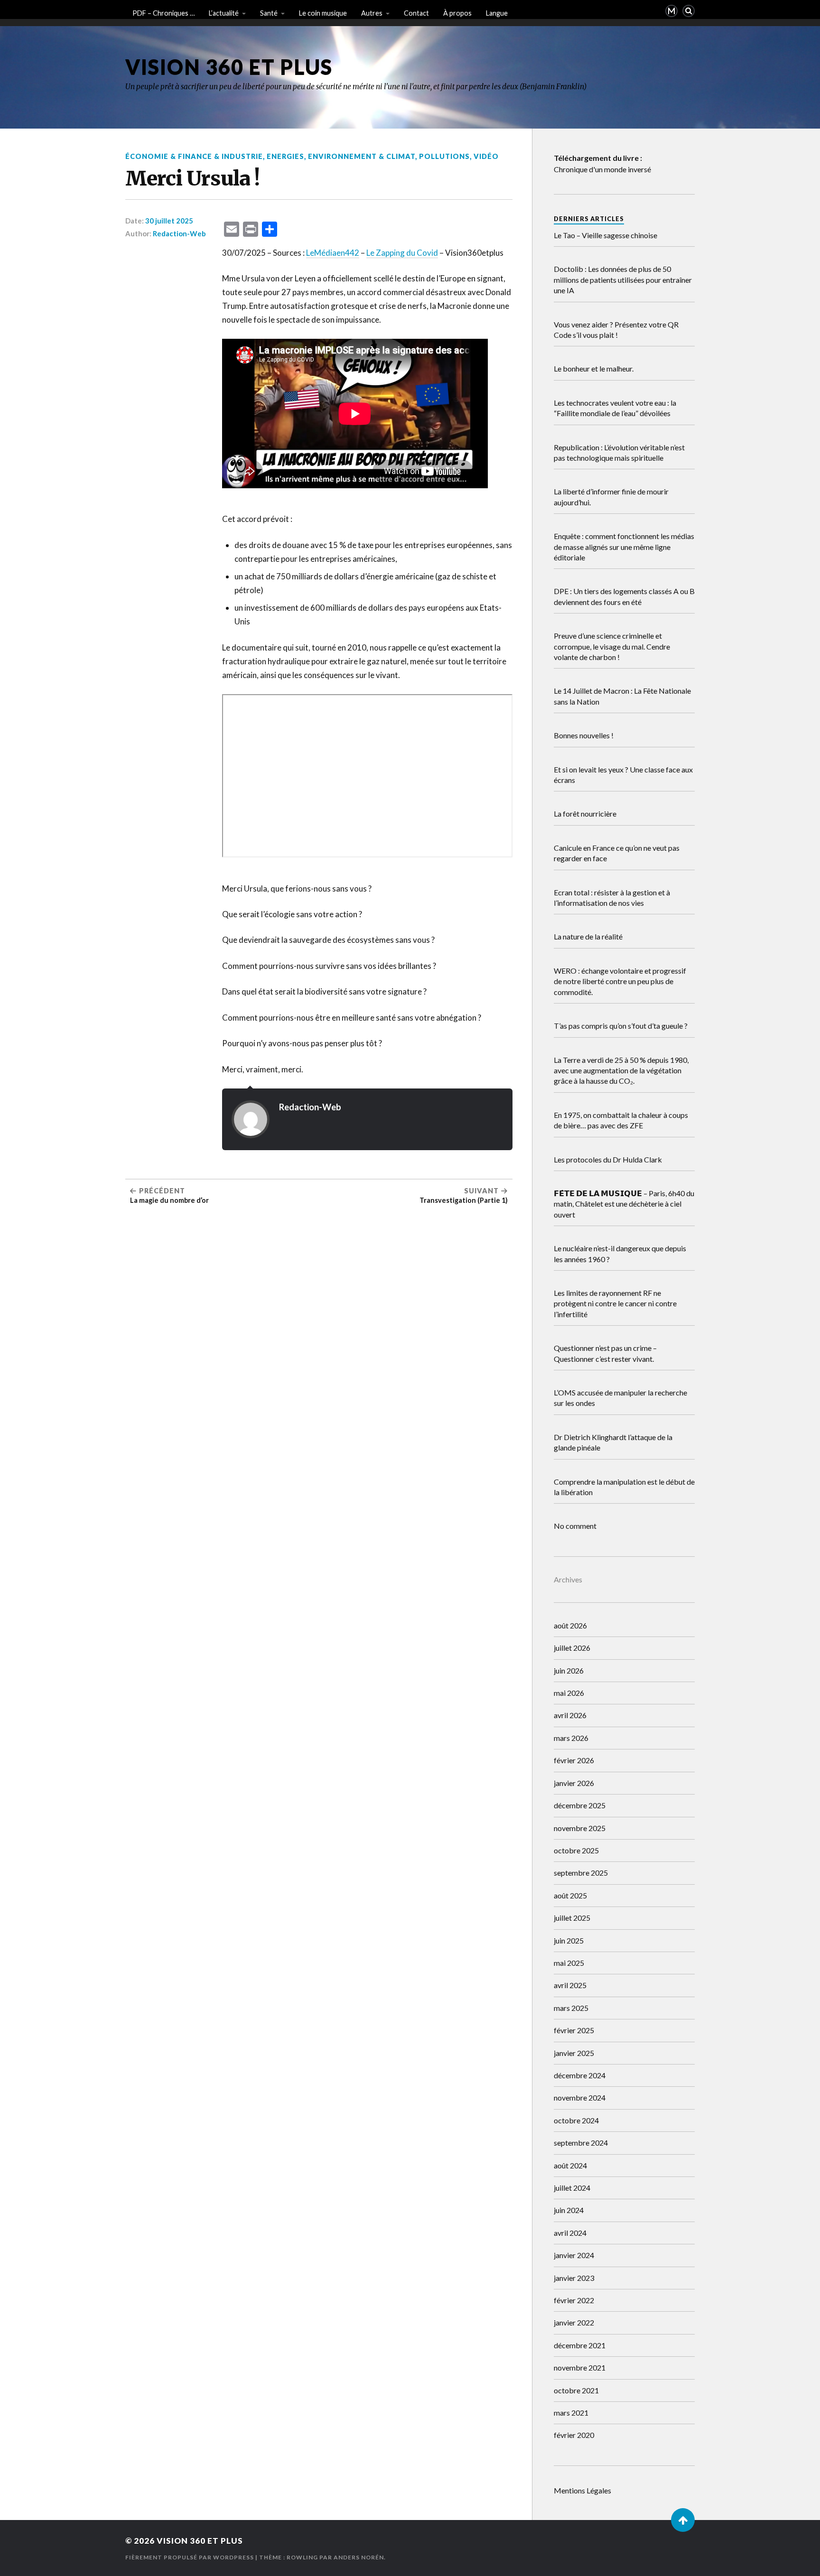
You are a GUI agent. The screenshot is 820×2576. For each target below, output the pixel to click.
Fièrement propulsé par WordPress (190, 2557)
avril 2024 (570, 2233)
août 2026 (570, 1625)
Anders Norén (359, 2557)
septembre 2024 (581, 2143)
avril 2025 (570, 1985)
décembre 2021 (580, 2345)
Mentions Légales (582, 2490)
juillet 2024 (572, 2188)
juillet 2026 (572, 1648)
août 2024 (570, 2165)
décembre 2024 (580, 2075)
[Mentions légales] (671, 11)
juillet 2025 (572, 1918)
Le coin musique (323, 13)
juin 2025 (569, 1940)
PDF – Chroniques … (163, 13)
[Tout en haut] (683, 2520)
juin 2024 (569, 2210)
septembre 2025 (581, 1873)
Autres (372, 13)
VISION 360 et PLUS (229, 67)
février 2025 (574, 2030)
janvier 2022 (574, 2322)
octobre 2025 (576, 1850)
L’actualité (224, 13)
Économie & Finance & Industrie (194, 156)
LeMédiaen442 (333, 253)
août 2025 (570, 1895)
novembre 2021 (580, 2367)
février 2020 (574, 2435)
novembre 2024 (580, 2097)
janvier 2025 (574, 2053)
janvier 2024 (574, 2255)
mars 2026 (571, 1738)
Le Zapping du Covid (402, 253)
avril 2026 (570, 1715)
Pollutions (444, 156)
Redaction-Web (179, 233)
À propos (457, 13)
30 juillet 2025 (169, 221)
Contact (416, 13)
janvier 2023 (574, 2278)
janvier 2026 (574, 1783)
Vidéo (486, 156)
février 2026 (574, 1760)
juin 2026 (569, 1670)
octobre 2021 (576, 2390)
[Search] (689, 11)
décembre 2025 (580, 1805)
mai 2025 (569, 1963)
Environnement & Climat (362, 156)
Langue (497, 13)
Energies (285, 156)
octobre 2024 (576, 2120)
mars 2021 (571, 2413)
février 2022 (574, 2300)
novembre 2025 (580, 1828)
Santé (269, 13)
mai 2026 (569, 1693)
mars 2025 (571, 2008)
